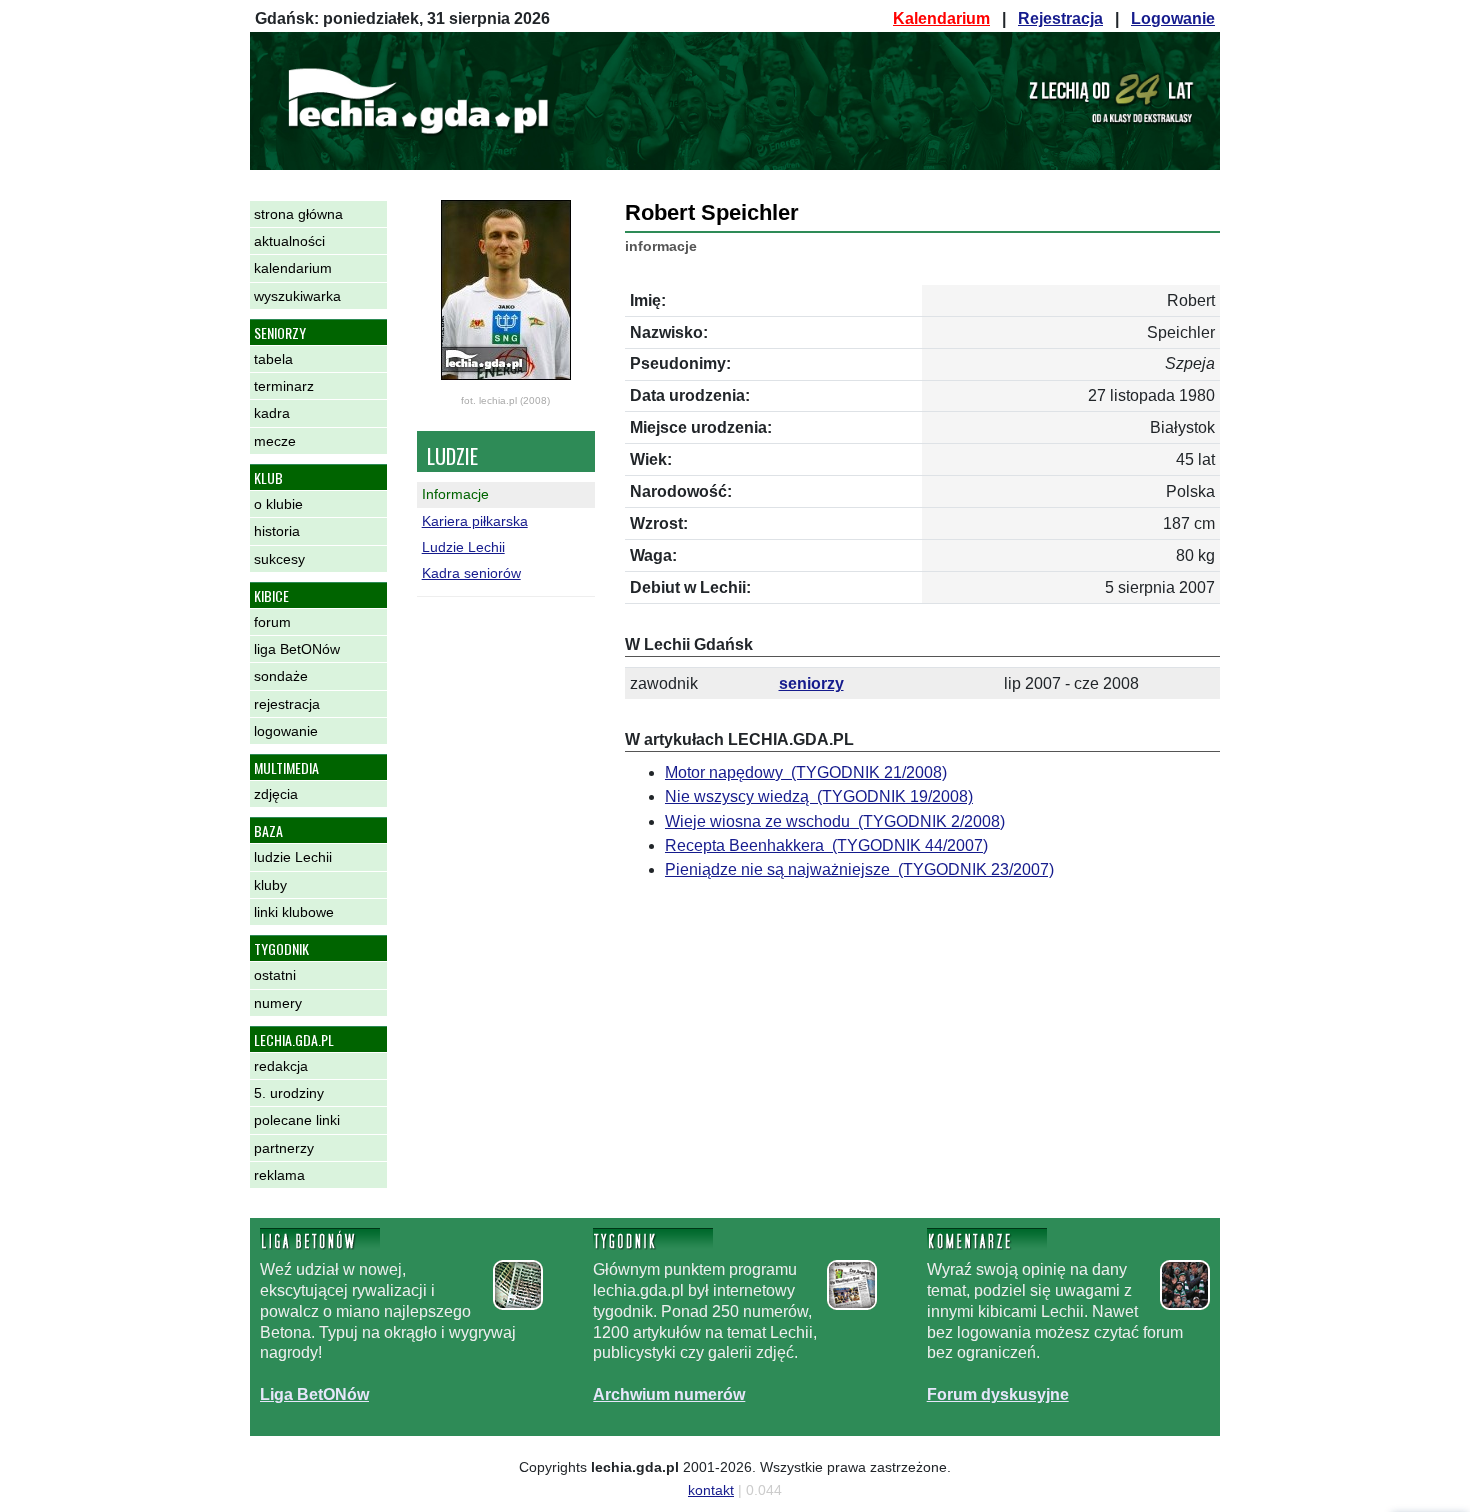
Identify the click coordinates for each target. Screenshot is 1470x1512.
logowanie (286, 731)
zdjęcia (276, 794)
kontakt (711, 1490)
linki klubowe (294, 912)
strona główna (298, 214)
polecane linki (297, 1120)
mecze (275, 441)
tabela (273, 359)
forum (272, 622)
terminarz (284, 386)
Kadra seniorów (471, 573)
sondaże (281, 676)
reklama (279, 1175)
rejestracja (287, 704)
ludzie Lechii (293, 857)
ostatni (275, 975)
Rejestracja (1060, 18)
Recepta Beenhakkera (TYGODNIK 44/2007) (826, 845)
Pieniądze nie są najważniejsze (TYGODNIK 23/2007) (859, 869)
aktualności (289, 241)
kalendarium (293, 268)
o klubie (278, 504)
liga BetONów (297, 649)
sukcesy (279, 559)
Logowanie (1173, 18)
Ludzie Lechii (463, 547)
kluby (270, 885)
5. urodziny (289, 1093)
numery (278, 1003)
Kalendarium (941, 18)
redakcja (281, 1066)
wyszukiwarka (297, 296)
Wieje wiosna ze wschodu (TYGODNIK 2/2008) (835, 821)
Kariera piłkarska (475, 521)
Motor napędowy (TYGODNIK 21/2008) (806, 772)
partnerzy (284, 1148)
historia (277, 531)
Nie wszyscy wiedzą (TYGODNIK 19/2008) (819, 796)
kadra (272, 413)
